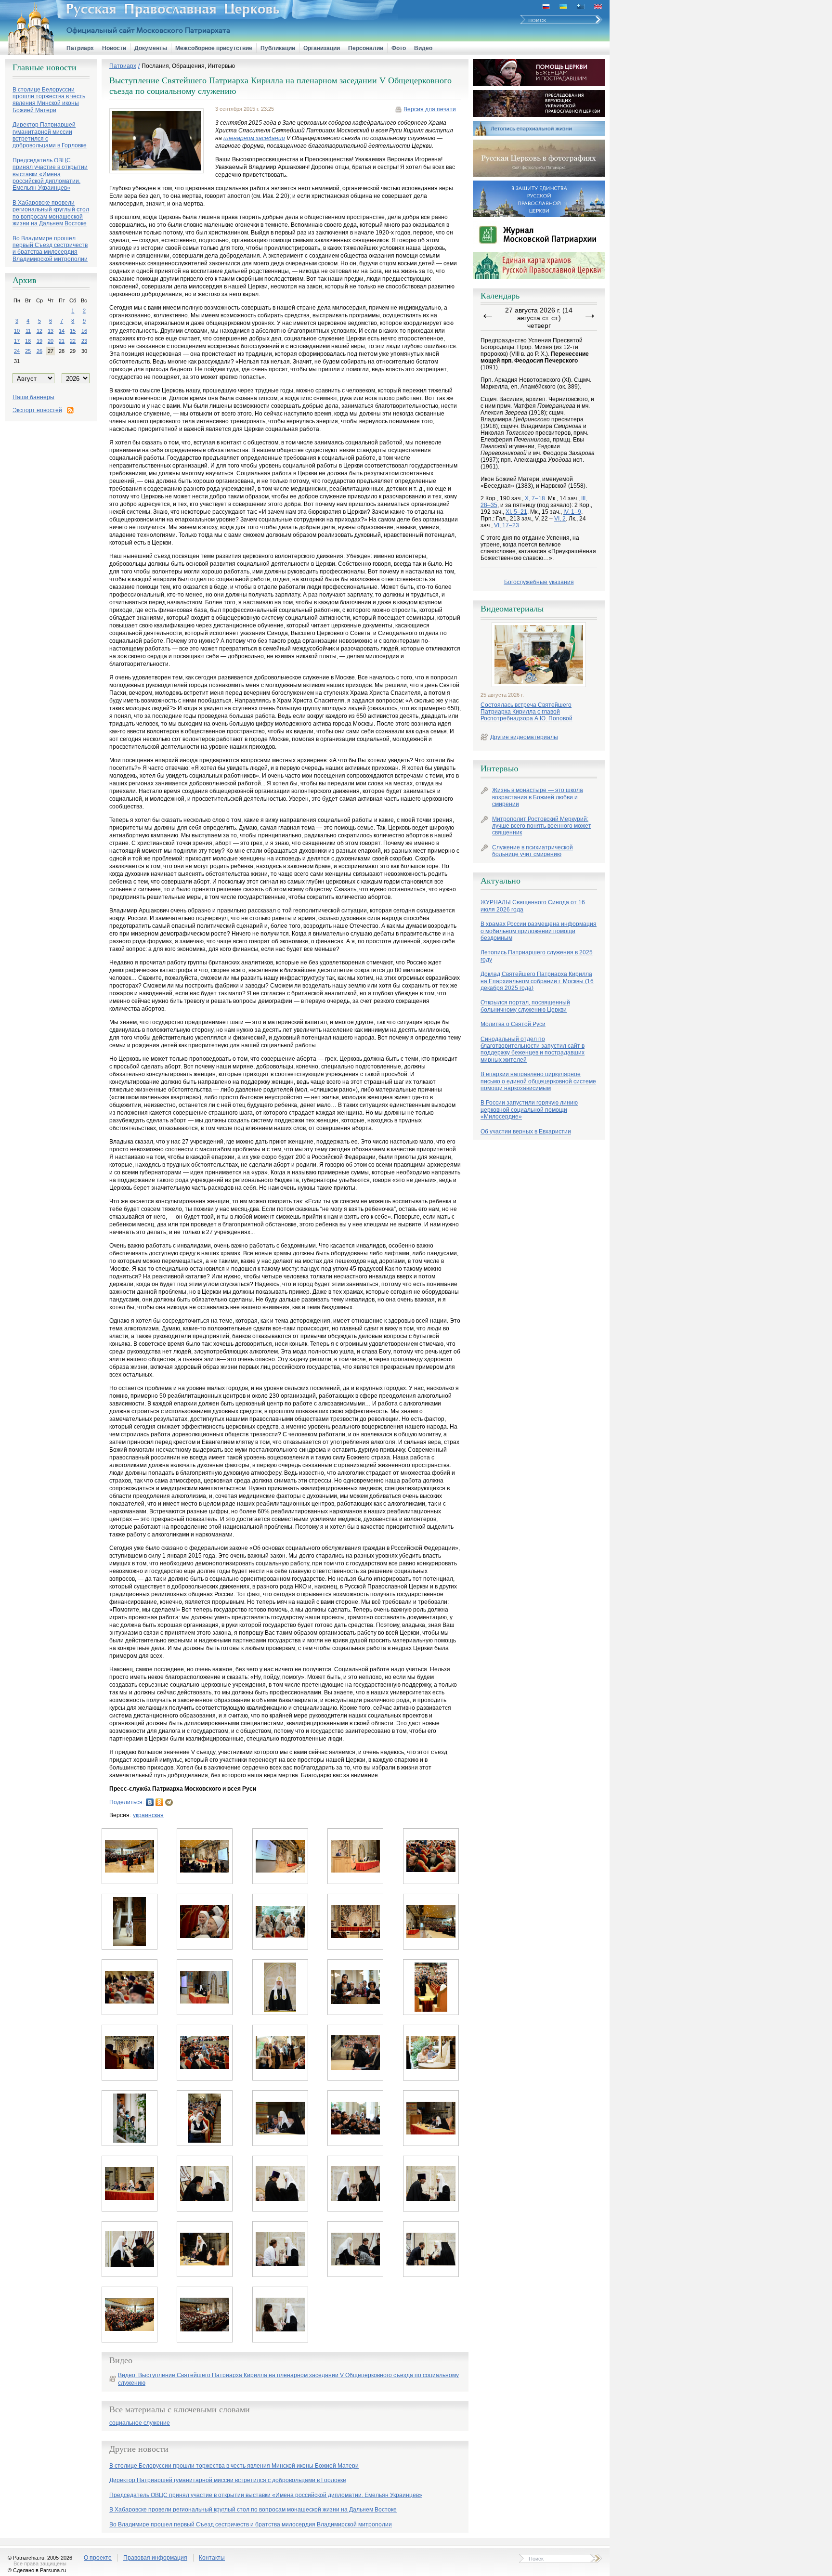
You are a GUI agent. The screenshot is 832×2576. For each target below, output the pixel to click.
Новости (114, 48)
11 (28, 331)
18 (28, 341)
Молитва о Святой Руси (513, 1024)
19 (39, 341)
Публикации (278, 48)
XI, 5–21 (516, 512)
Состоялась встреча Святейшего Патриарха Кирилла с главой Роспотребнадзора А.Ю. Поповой (526, 712)
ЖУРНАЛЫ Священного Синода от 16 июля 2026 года (533, 906)
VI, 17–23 (507, 525)
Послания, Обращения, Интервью (188, 66)
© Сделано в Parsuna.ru (37, 2570)
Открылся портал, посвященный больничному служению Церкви (525, 1006)
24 (17, 351)
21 (62, 341)
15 (73, 331)
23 (84, 341)
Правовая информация (155, 2558)
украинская (148, 1815)
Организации (322, 48)
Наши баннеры (33, 397)
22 (73, 341)
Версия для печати (430, 109)
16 (84, 331)
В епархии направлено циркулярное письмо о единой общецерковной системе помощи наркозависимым (538, 1081)
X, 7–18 (535, 498)
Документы (151, 48)
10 (17, 331)
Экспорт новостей (37, 410)
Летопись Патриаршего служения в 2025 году (537, 956)
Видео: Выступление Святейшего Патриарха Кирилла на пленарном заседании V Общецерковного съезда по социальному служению (288, 2379)
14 (62, 331)
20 (51, 341)
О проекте (98, 2558)
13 (51, 331)
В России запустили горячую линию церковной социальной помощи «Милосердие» (529, 1110)
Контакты (212, 2558)
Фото (399, 48)
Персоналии (366, 48)
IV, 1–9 (572, 512)
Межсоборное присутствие (214, 48)
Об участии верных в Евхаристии (526, 1132)
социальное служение (140, 2423)
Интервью (499, 768)
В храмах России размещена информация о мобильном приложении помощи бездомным (539, 931)
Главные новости (45, 67)
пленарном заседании (254, 138)
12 (39, 331)
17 (17, 341)
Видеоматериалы (512, 609)
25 (28, 351)
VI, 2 (560, 519)
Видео (423, 48)
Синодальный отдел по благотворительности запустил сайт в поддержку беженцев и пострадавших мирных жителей (533, 1049)
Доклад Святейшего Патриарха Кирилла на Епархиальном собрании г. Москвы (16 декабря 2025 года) (537, 981)
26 (39, 351)
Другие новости (139, 2449)
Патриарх (80, 48)
